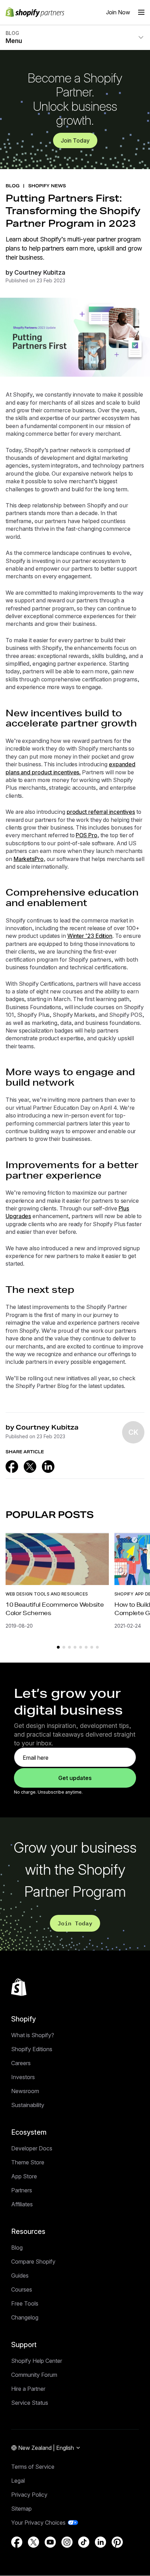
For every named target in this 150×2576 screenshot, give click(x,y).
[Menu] (141, 12)
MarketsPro (29, 859)
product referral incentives (101, 812)
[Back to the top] (19, 1987)
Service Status (30, 2403)
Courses (22, 2289)
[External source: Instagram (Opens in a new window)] (67, 2542)
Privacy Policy (29, 2495)
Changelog (25, 2317)
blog (13, 186)
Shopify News (47, 186)
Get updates (75, 1778)
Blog (17, 2248)
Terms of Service (33, 2467)
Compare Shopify (33, 2262)
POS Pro (86, 835)
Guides (20, 2275)
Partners (22, 2190)
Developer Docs (32, 2148)
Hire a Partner (28, 2389)
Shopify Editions (32, 2049)
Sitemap (21, 2509)
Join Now (118, 12)
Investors (23, 2077)
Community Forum (34, 2375)
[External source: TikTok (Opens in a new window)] (84, 2542)
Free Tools (25, 2303)
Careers (21, 2063)
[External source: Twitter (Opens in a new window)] (30, 1467)
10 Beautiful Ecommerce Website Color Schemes (55, 1609)
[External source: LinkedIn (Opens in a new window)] (48, 1467)
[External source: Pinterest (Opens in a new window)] (117, 2542)
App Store (24, 2176)
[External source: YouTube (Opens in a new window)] (50, 2542)
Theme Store (28, 2162)
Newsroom (25, 2091)
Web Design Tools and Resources (47, 1594)
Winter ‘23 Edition (90, 936)
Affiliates (22, 2204)
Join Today (75, 140)
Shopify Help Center (37, 2361)
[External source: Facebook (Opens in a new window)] (12, 1467)
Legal (18, 2481)
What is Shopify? (33, 2035)
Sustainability (28, 2105)
